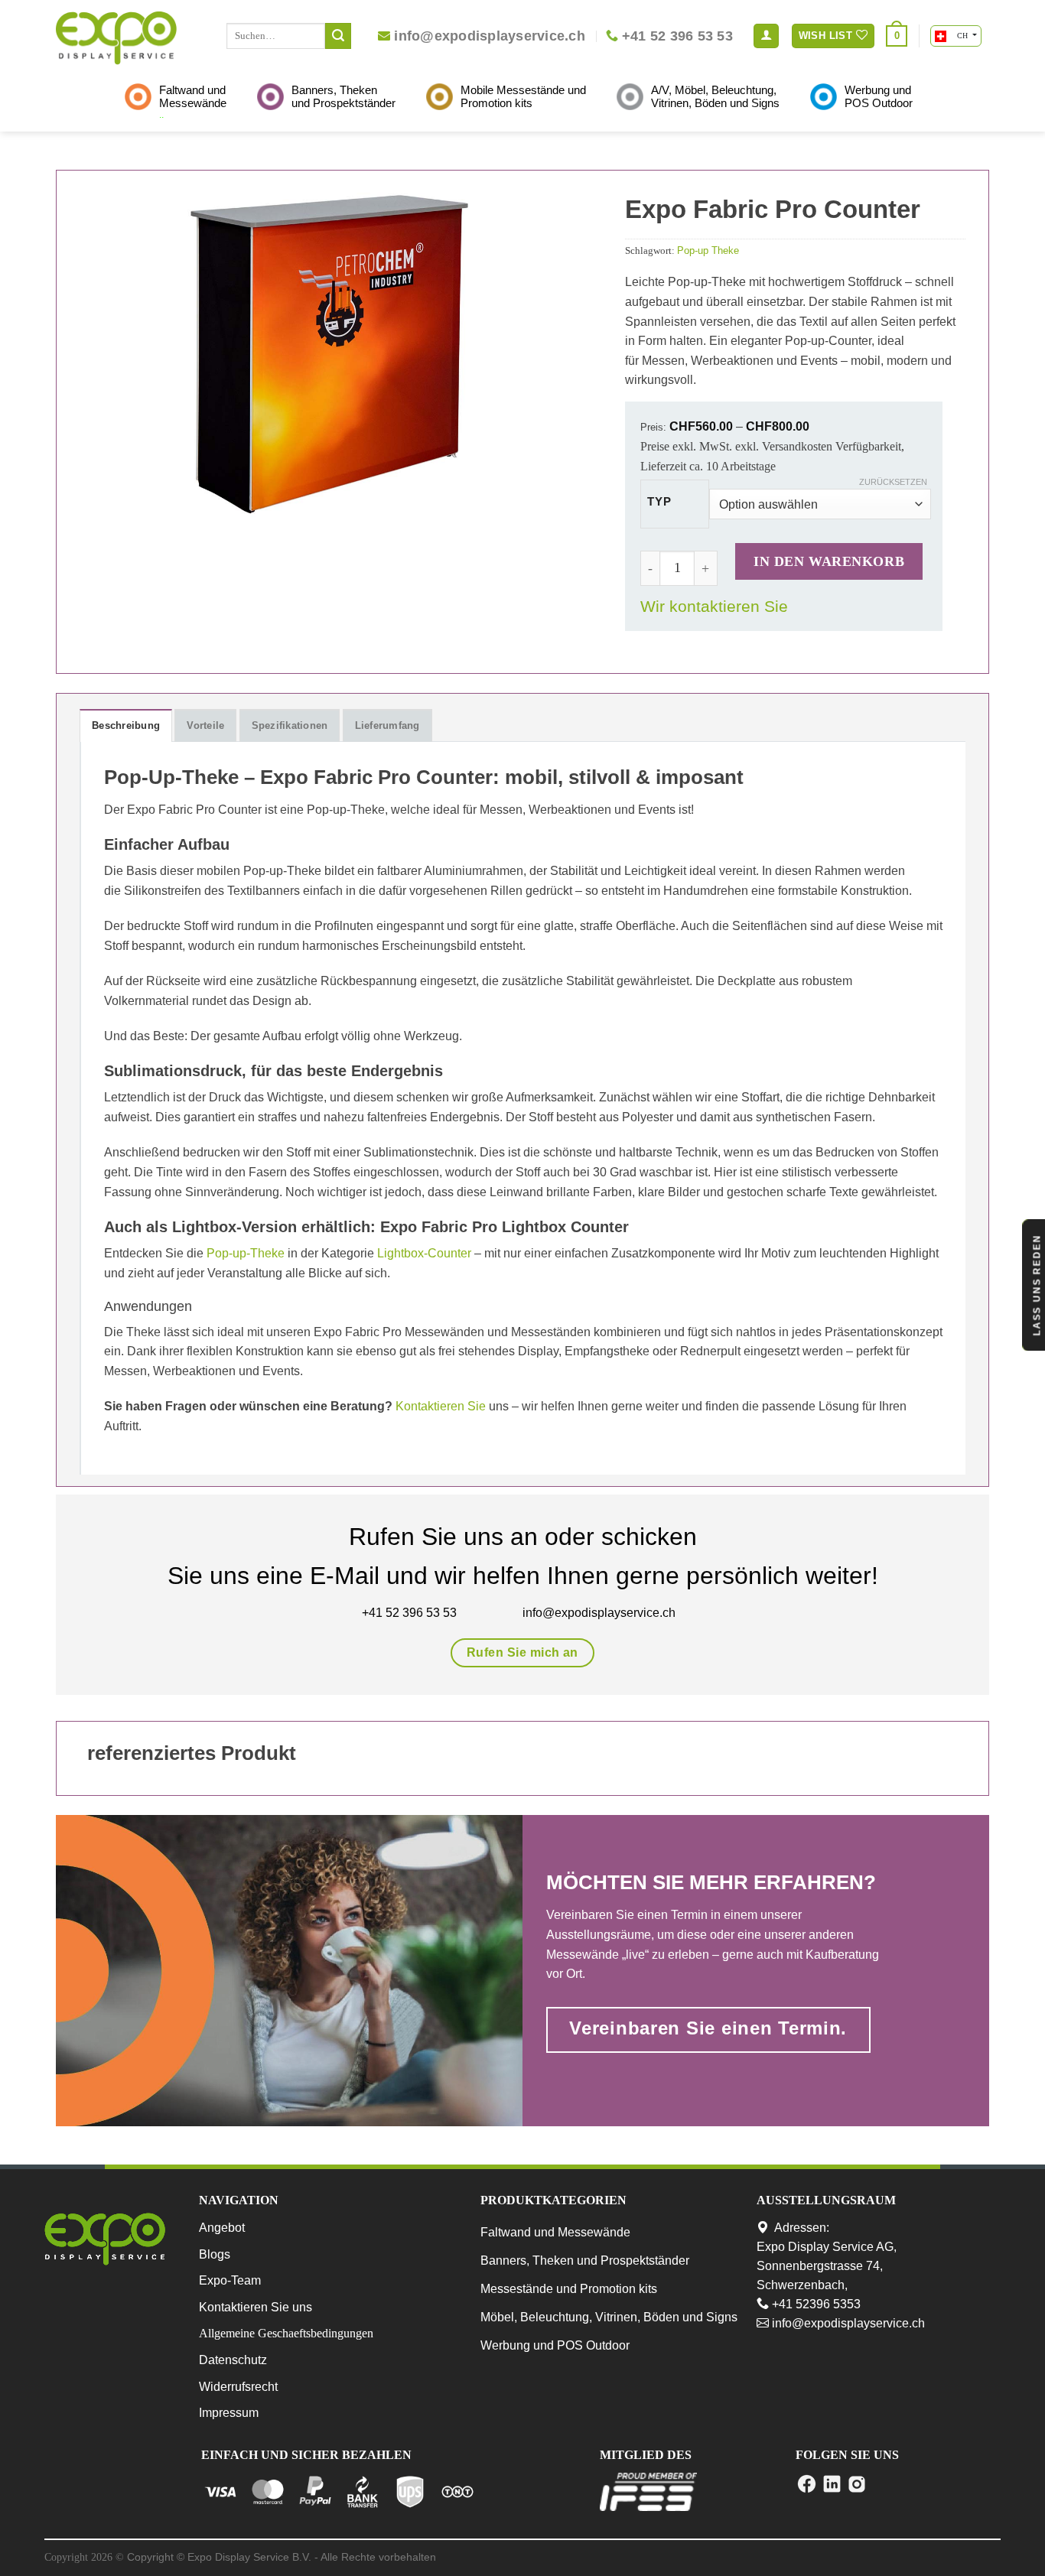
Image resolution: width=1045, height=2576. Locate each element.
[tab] (126, 725)
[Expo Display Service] (116, 38)
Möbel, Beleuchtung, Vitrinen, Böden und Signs (609, 2317)
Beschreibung (126, 725)
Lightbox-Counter (424, 1253)
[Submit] (338, 36)
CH (962, 36)
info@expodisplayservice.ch (847, 2323)
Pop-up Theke (708, 250)
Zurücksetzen (893, 482)
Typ (659, 502)
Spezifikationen (290, 725)
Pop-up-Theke (246, 1253)
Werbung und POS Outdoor (555, 2345)
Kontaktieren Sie (441, 1406)
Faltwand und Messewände (555, 2232)
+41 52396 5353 (815, 2304)
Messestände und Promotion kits (569, 2289)
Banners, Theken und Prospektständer (585, 2261)
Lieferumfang (387, 725)
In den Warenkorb (829, 561)
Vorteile (205, 725)
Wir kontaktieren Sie (714, 606)
